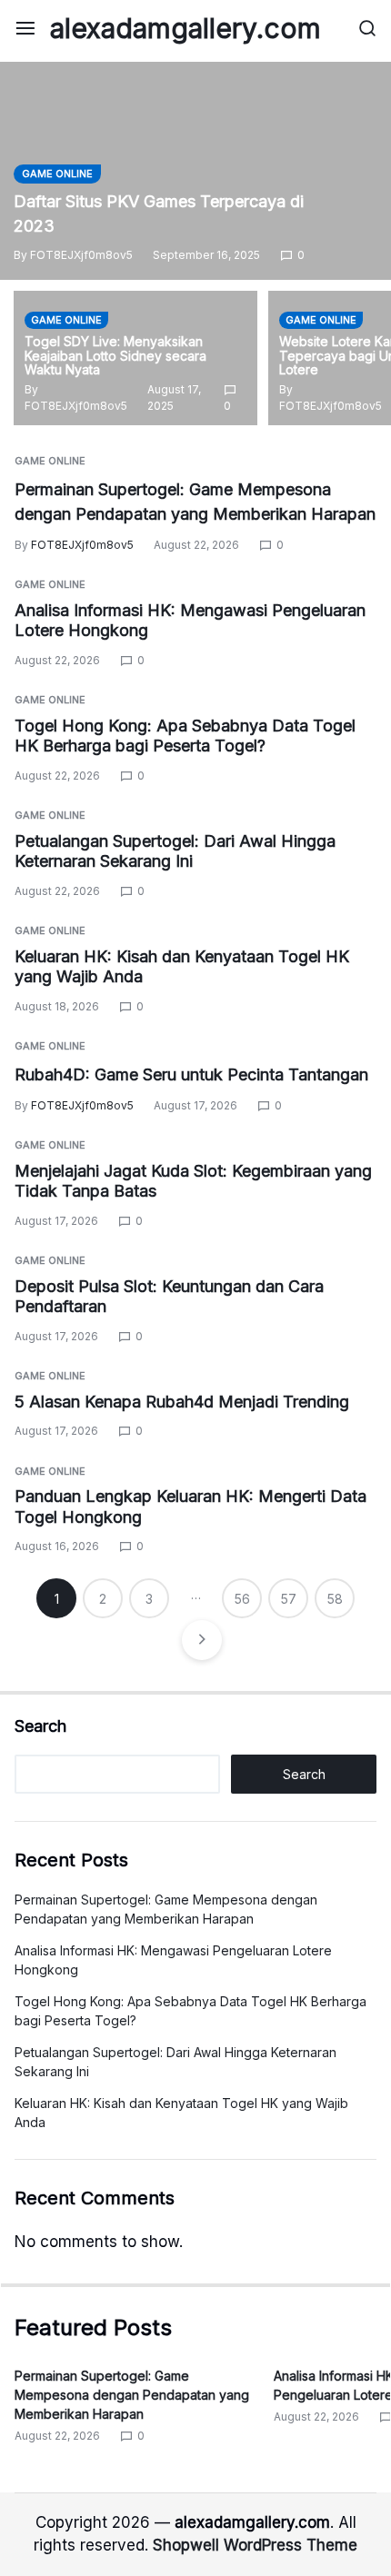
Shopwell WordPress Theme (255, 2545)
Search (40, 1726)
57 (289, 1599)
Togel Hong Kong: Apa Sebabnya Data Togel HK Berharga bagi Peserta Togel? (185, 736)
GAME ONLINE (57, 174)
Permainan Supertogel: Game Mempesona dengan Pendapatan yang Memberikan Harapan (132, 2395)
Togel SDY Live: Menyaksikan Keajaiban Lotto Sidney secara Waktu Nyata (115, 356)
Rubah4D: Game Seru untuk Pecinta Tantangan (191, 1074)
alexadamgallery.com (185, 28)
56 (242, 1599)
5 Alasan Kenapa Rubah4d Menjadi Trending (182, 1402)
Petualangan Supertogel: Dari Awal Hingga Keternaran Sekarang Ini (175, 851)
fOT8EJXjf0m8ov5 (81, 255)
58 (335, 1599)
